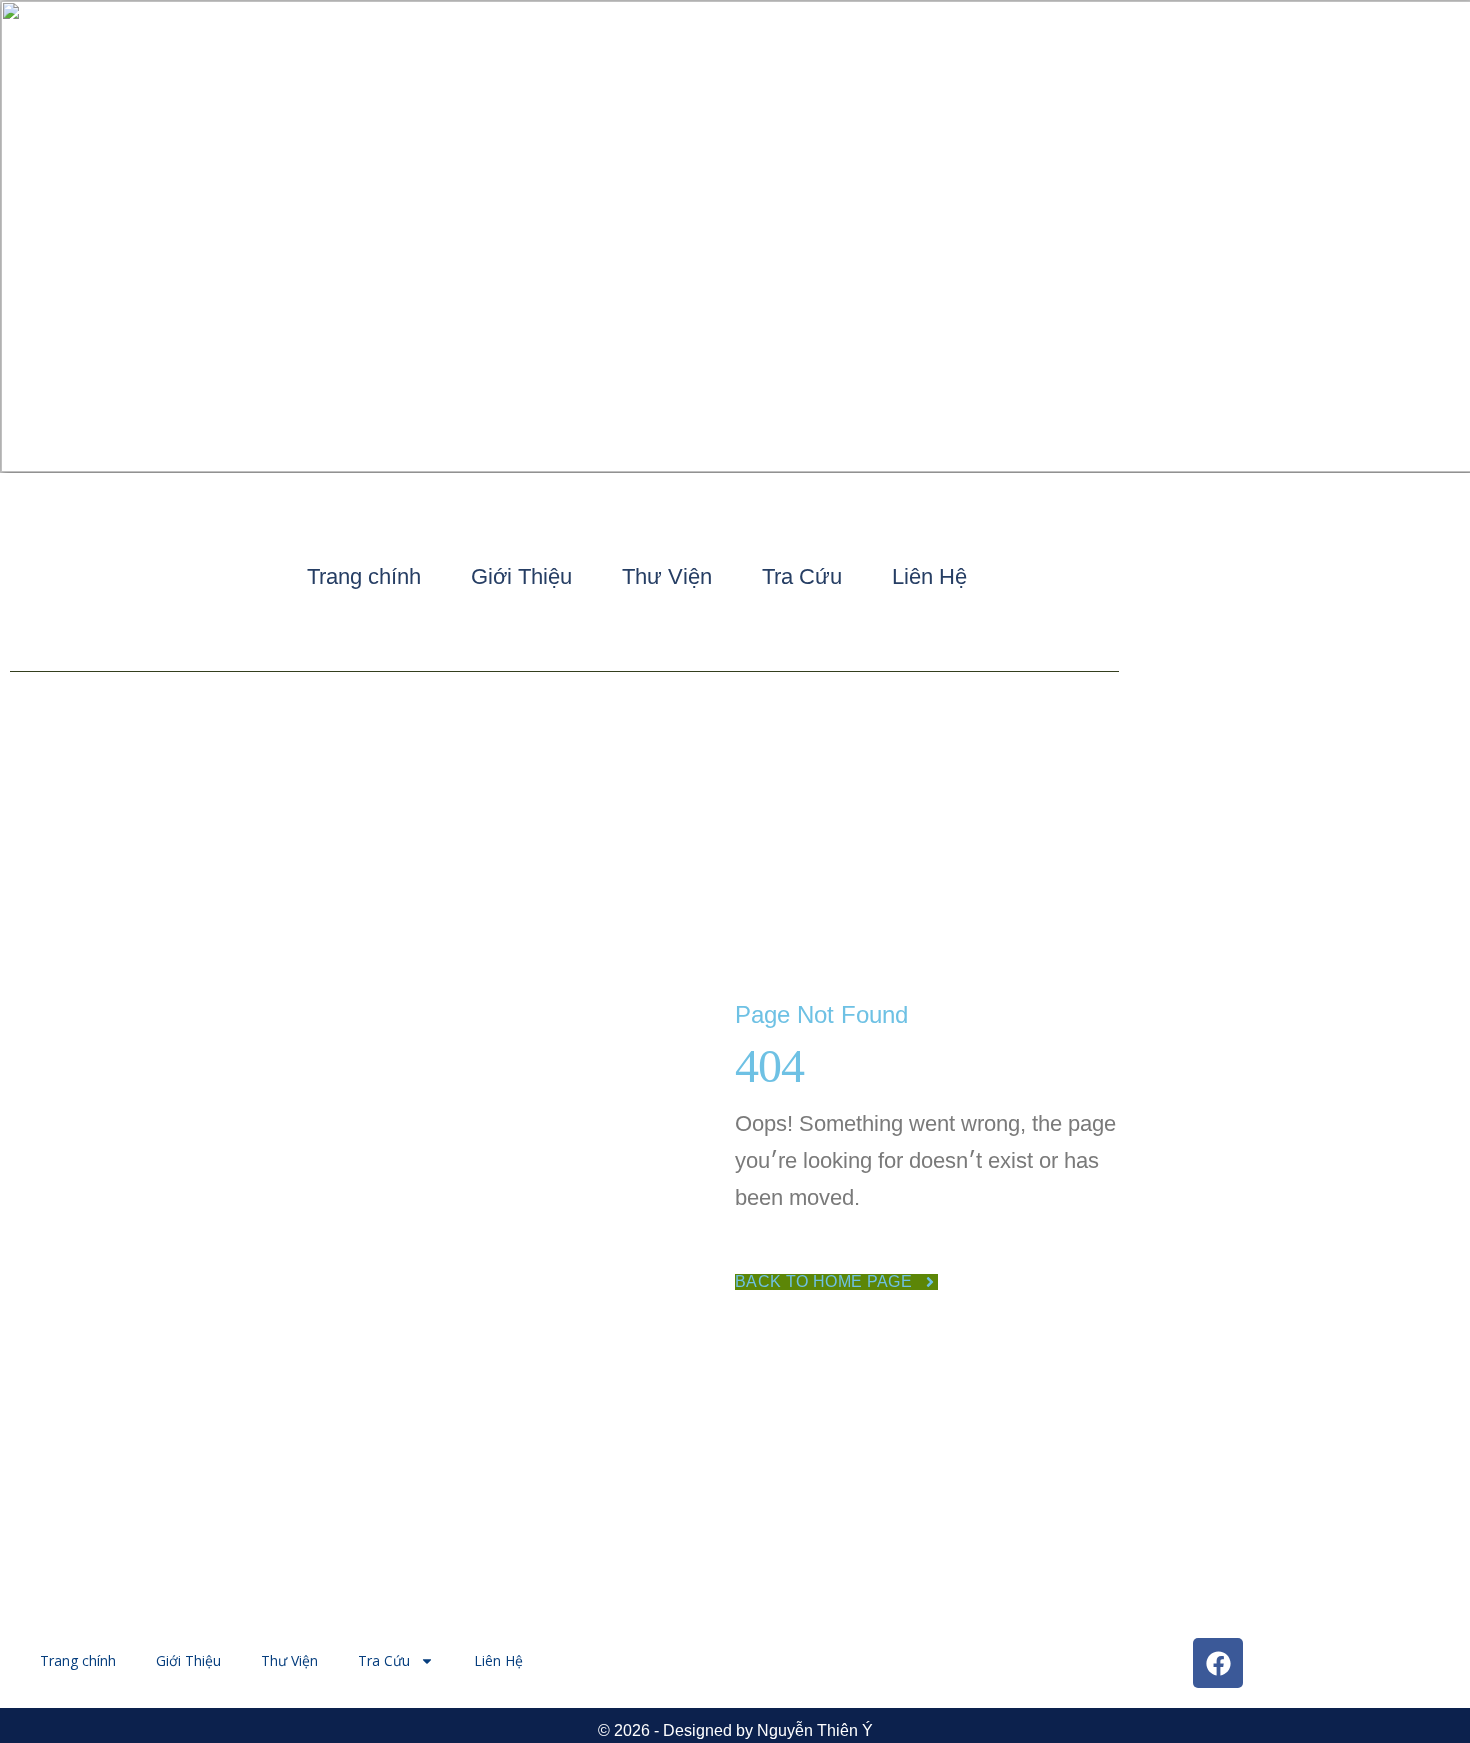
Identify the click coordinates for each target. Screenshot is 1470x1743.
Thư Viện (667, 576)
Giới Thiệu (521, 576)
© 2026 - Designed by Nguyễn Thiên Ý (735, 1730)
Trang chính (364, 576)
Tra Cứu (802, 576)
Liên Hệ (929, 576)
